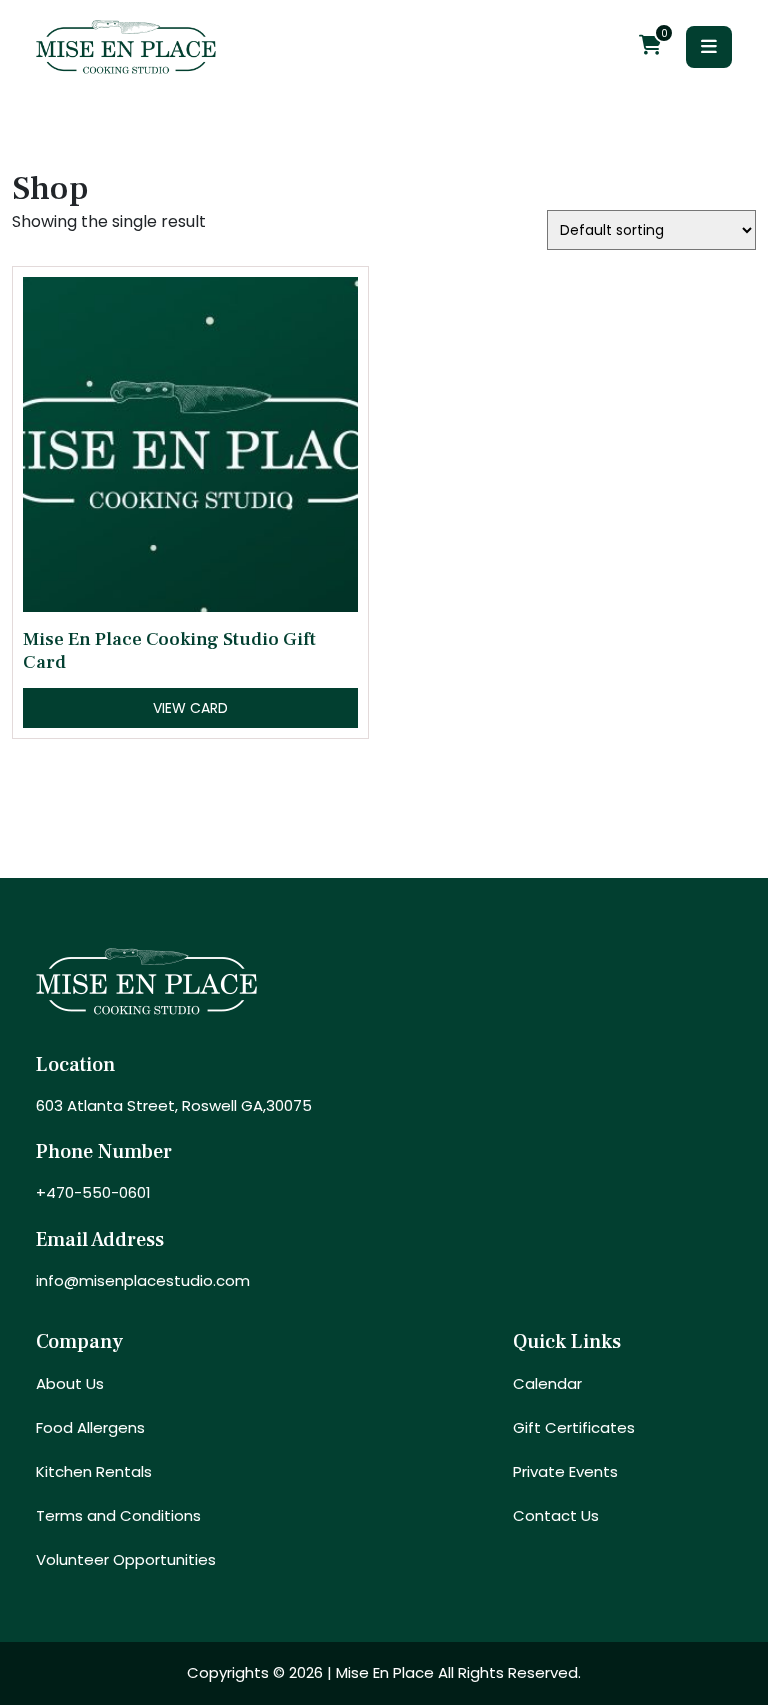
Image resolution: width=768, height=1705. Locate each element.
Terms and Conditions (118, 1515)
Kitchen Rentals (94, 1471)
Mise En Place (385, 1672)
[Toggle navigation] (709, 47)
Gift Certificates (574, 1427)
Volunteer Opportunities (126, 1559)
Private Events (565, 1471)
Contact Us (556, 1515)
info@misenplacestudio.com (143, 1280)
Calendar (547, 1383)
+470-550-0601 (93, 1192)
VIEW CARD (190, 708)
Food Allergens (90, 1427)
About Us (70, 1383)
